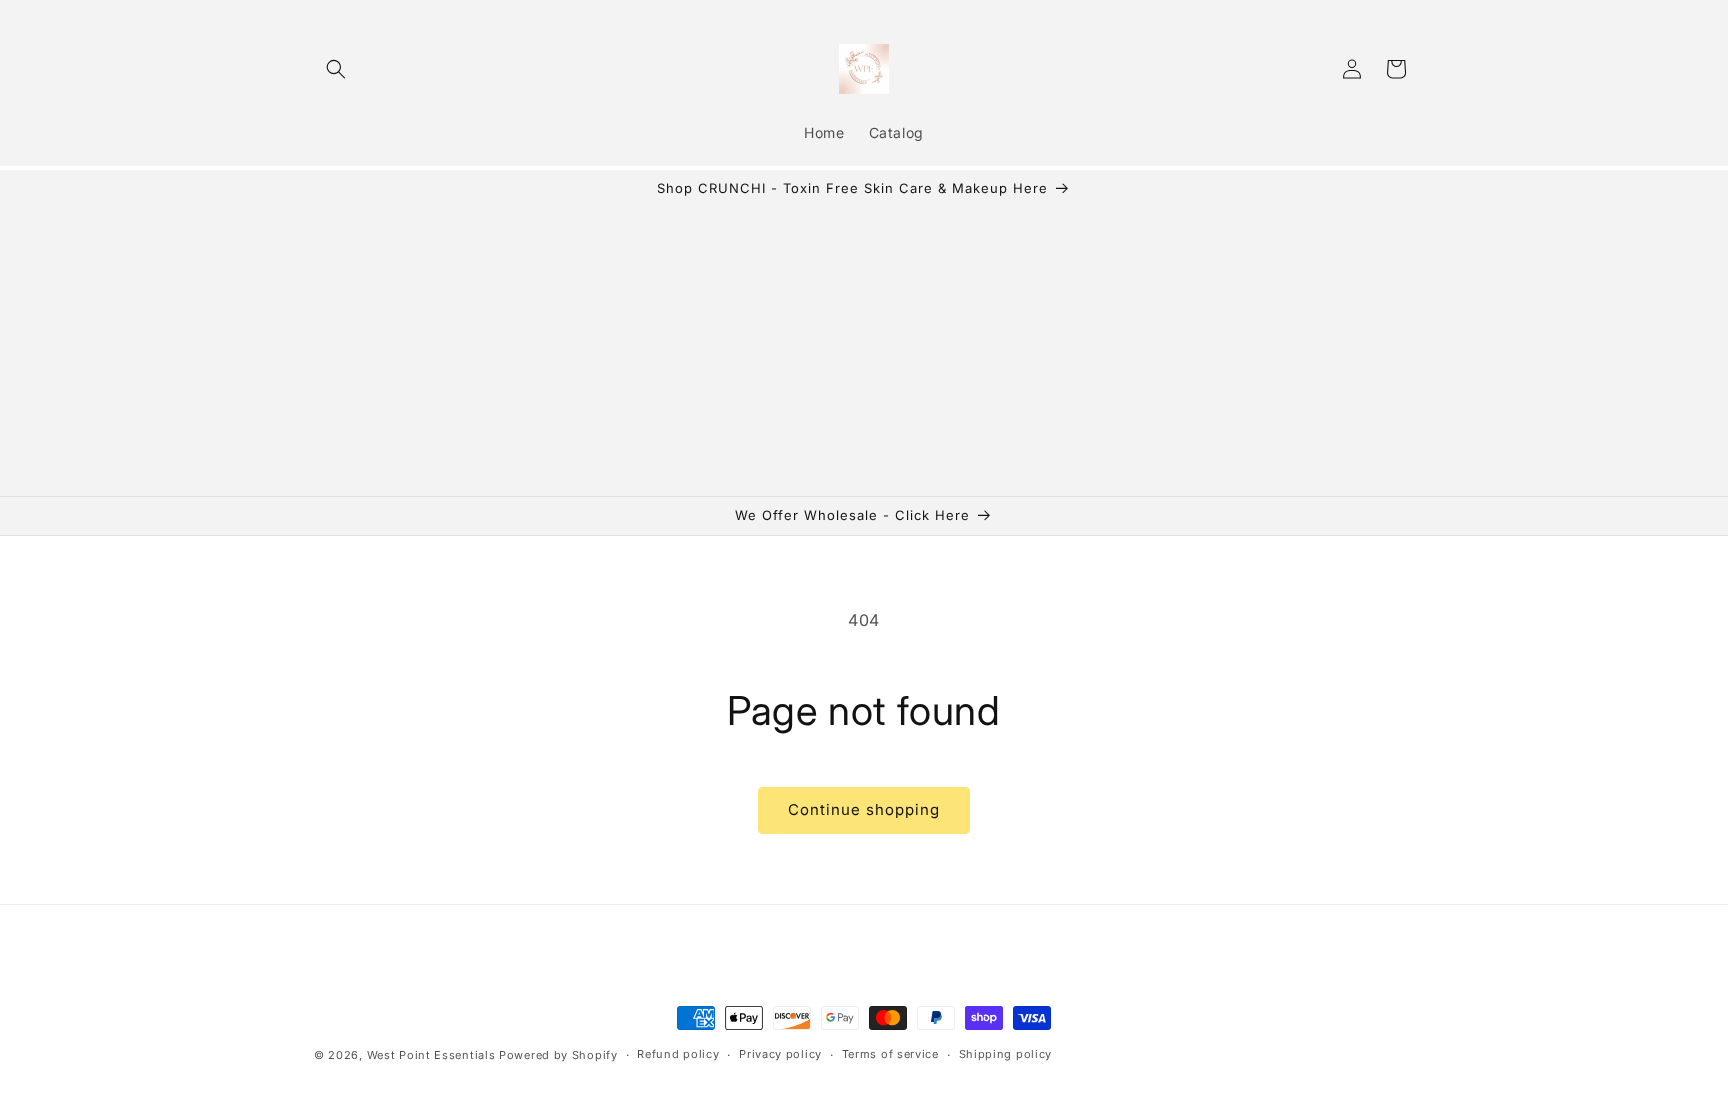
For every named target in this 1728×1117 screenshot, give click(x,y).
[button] (336, 69)
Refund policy (678, 1054)
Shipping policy (1006, 1054)
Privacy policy (780, 1054)
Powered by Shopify (558, 1055)
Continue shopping (864, 809)
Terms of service (890, 1054)
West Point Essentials (433, 1055)
